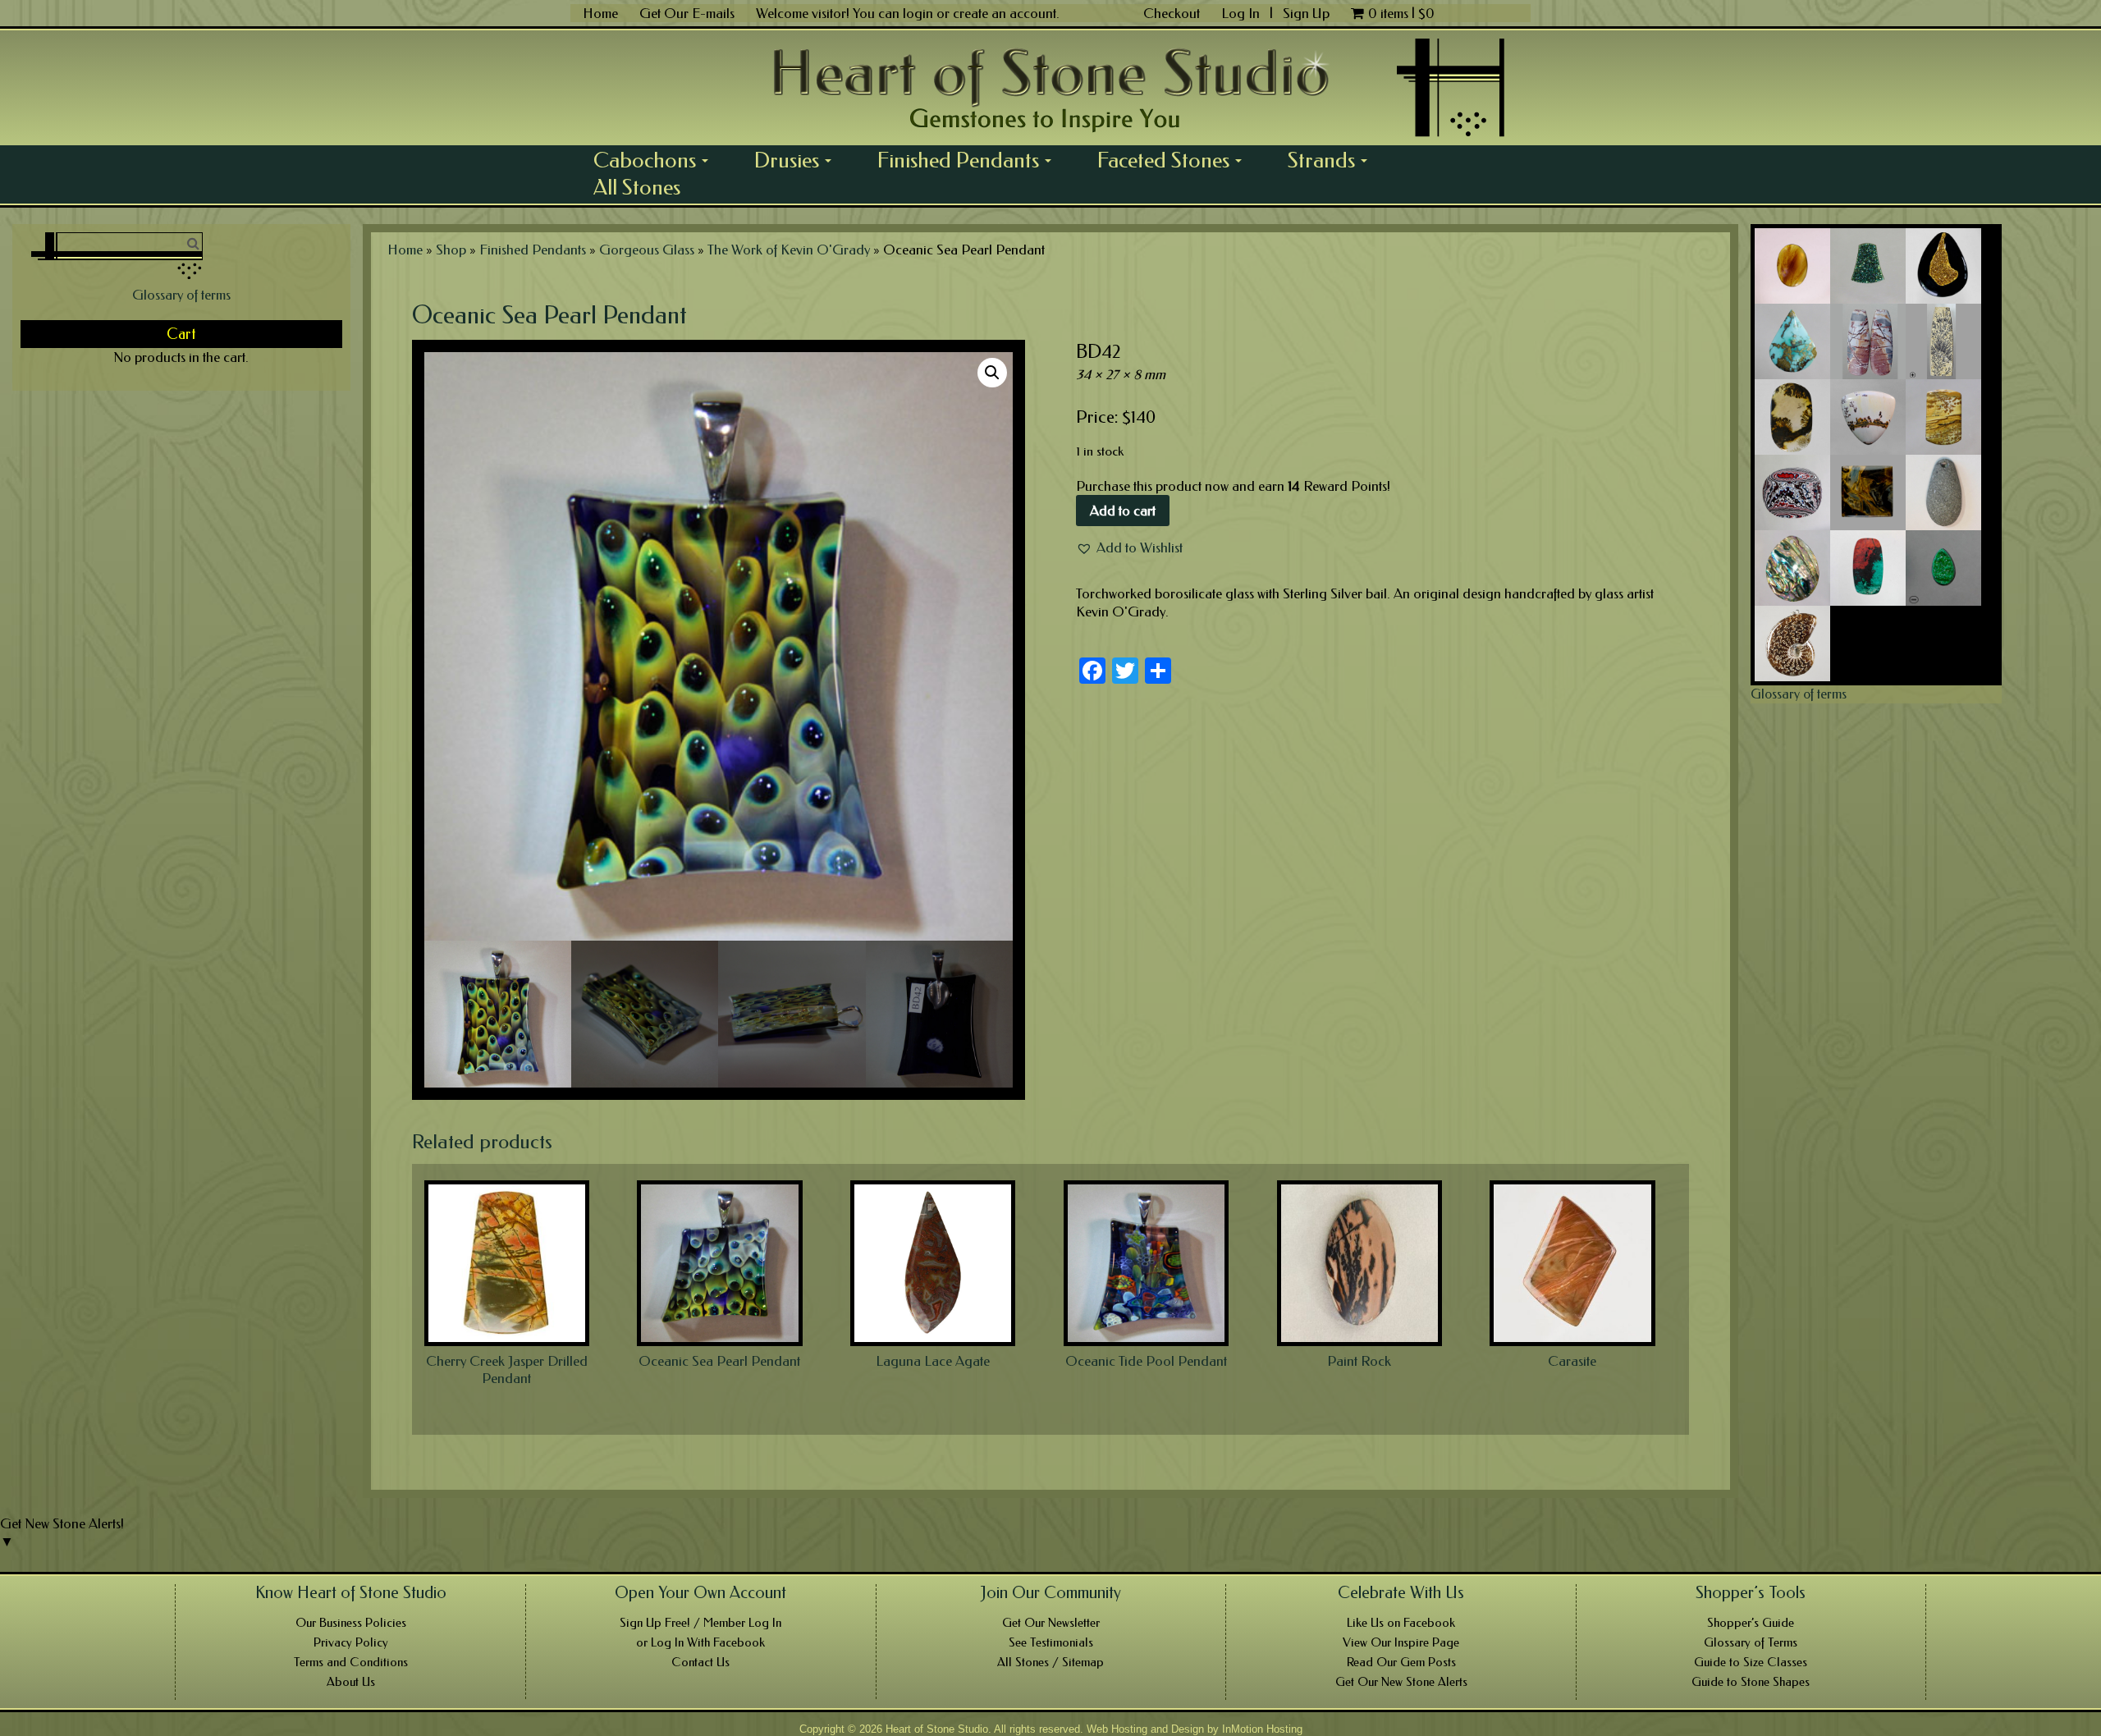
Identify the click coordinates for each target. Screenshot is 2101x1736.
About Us (351, 1682)
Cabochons (657, 160)
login (918, 13)
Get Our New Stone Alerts (1401, 1682)
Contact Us (700, 1662)
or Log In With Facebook (700, 1642)
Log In (1242, 13)
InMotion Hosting (1262, 1729)
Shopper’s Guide (1751, 1623)
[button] (1129, 547)
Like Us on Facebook (1401, 1623)
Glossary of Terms (1751, 1642)
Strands (1333, 160)
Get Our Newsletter (1051, 1623)
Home (600, 13)
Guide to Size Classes (1751, 1662)
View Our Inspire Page (1401, 1642)
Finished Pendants (970, 160)
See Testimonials (1051, 1642)
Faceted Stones (1175, 160)
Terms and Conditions (351, 1662)
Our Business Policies (351, 1623)
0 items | (1401, 13)
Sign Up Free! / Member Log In (700, 1623)
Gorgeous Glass (647, 250)
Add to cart (1123, 511)
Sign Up (1306, 13)
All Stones (637, 187)
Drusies (799, 160)
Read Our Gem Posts (1401, 1662)
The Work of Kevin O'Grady (789, 250)
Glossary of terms (181, 295)
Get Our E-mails (687, 13)
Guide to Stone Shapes (1751, 1682)
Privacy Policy (351, 1642)
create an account (1005, 13)
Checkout (1172, 13)
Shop (451, 250)
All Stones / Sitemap (1050, 1662)
